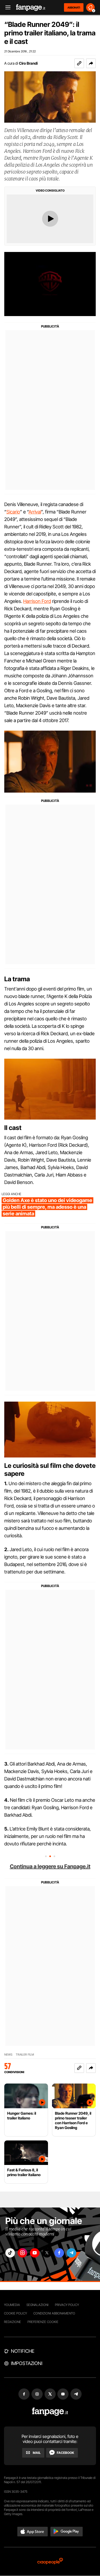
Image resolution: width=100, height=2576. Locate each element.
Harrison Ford (37, 601)
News (8, 2055)
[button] (91, 63)
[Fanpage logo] (31, 8)
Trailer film (25, 2055)
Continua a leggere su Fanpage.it (50, 1866)
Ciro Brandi (28, 63)
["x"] (47, 2253)
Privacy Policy (67, 2305)
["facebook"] (59, 2253)
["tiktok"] (10, 2253)
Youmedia (12, 2305)
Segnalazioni (37, 2305)
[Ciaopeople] (50, 2561)
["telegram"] (71, 2253)
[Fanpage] (50, 2412)
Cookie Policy (15, 2313)
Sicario (13, 512)
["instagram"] (22, 2253)
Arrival (35, 512)
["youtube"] (35, 2253)
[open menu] (6, 8)
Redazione (13, 2322)
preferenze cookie (43, 2322)
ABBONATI (74, 7)
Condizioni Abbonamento (54, 2313)
